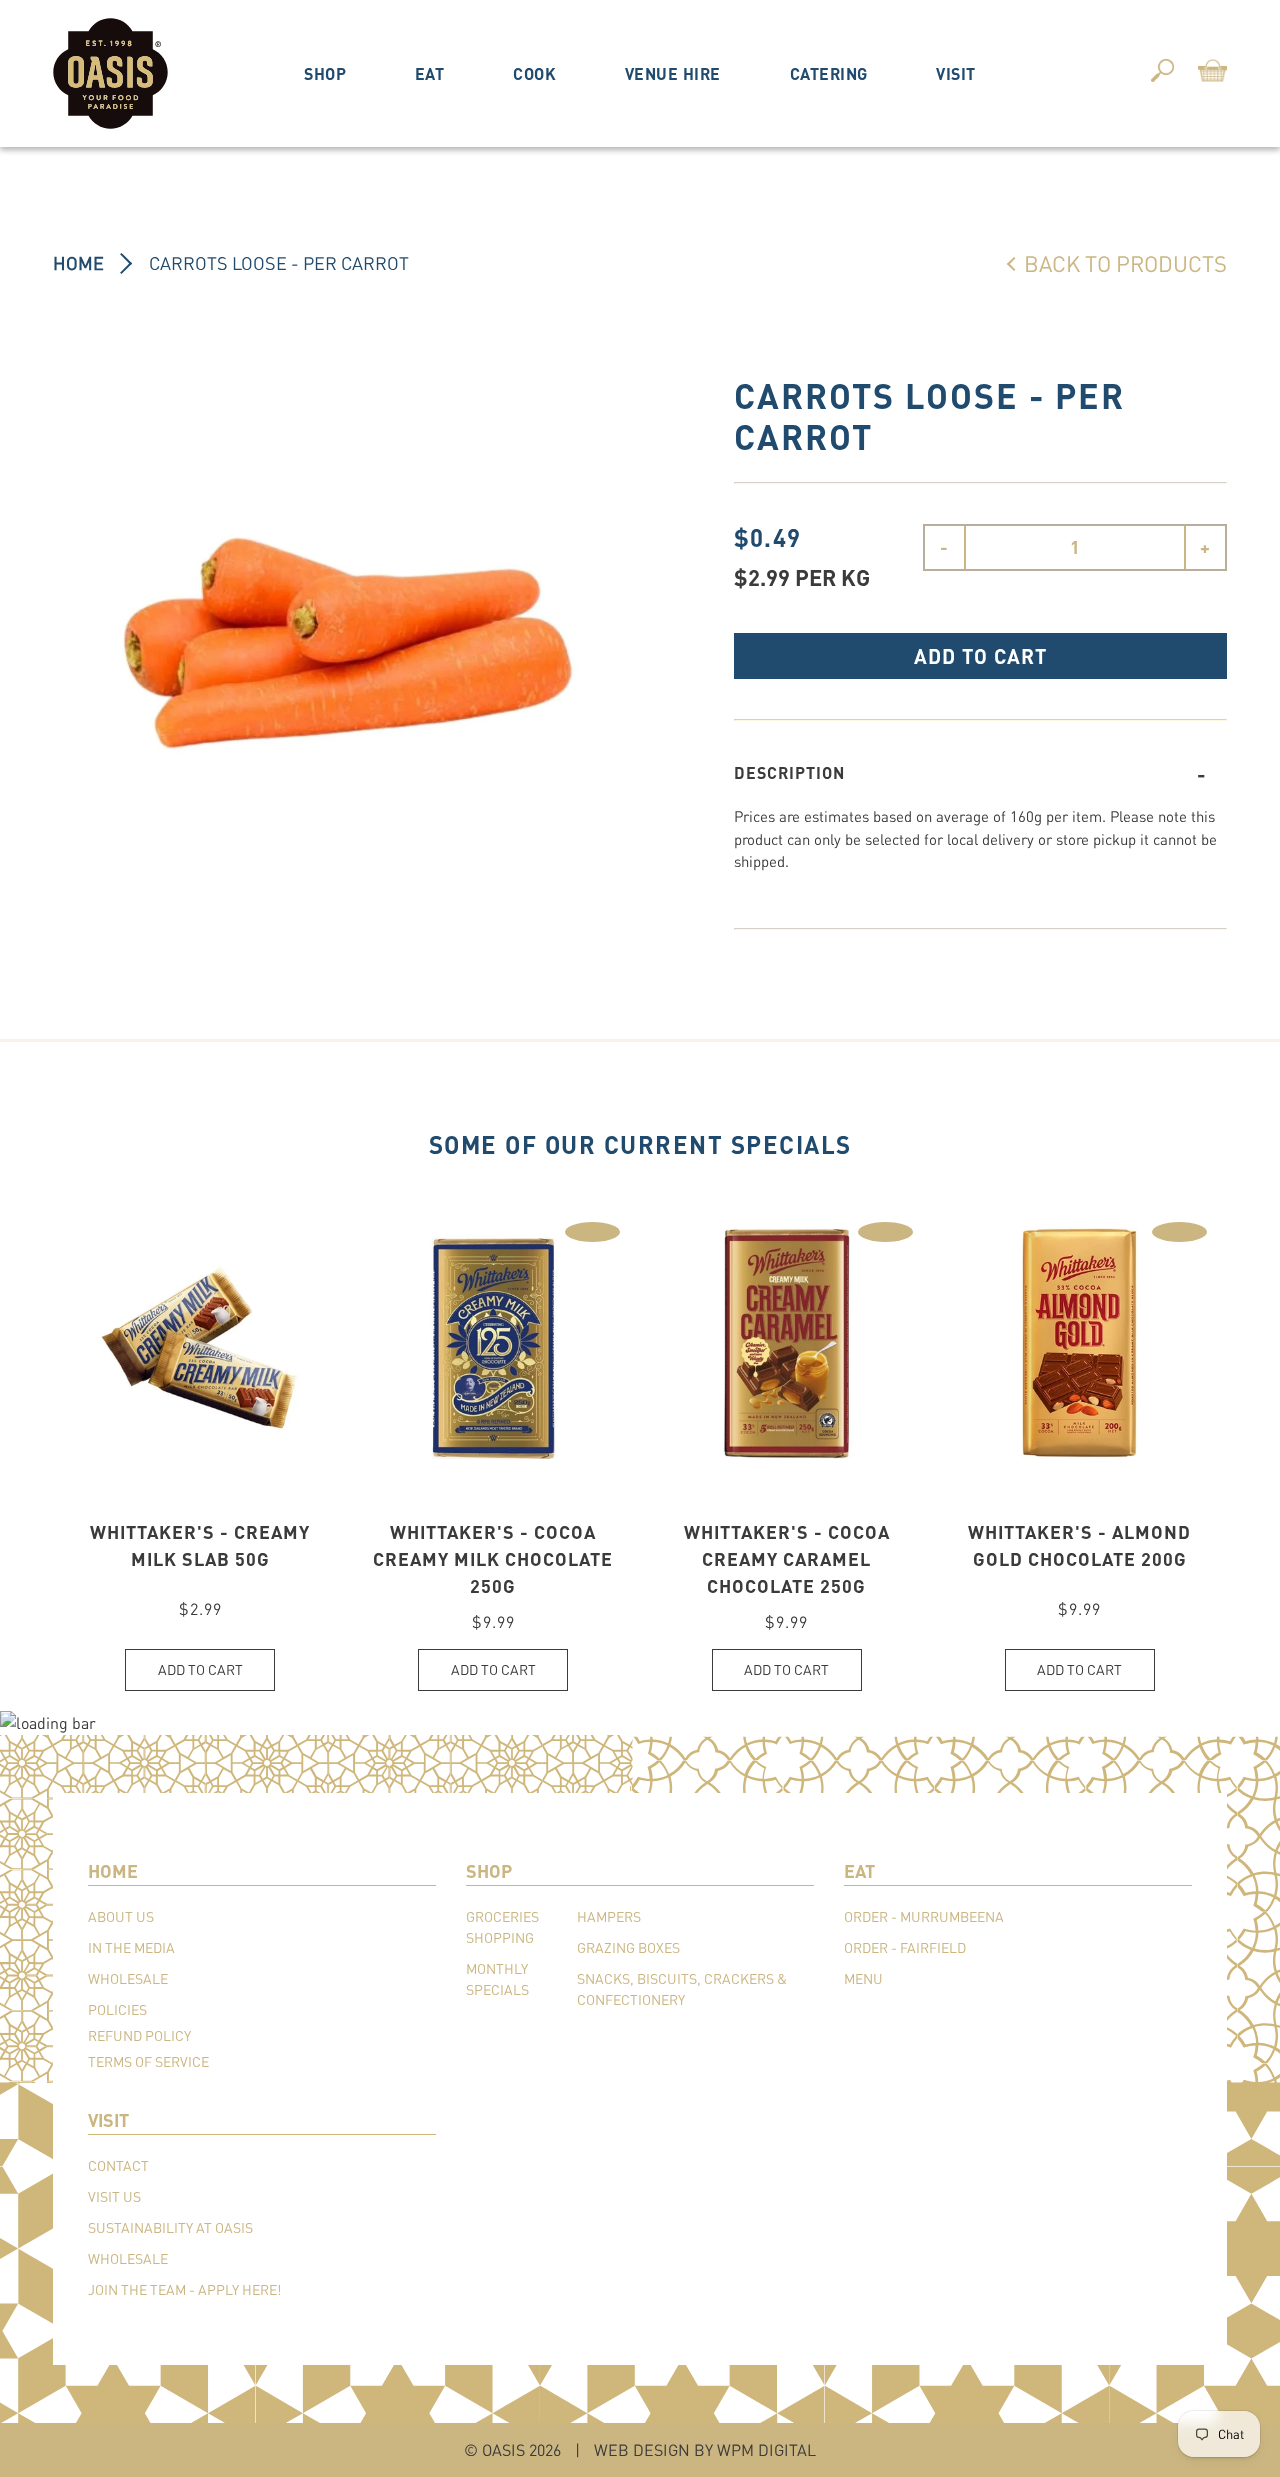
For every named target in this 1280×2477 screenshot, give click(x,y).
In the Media (131, 1947)
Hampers (609, 1916)
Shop (325, 73)
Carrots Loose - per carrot (279, 263)
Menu (863, 1978)
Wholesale (128, 1978)
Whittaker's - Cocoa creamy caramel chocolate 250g (787, 1559)
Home (78, 263)
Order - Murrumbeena (924, 1916)
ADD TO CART (980, 656)
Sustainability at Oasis (170, 2227)
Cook (534, 73)
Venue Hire (673, 73)
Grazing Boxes (628, 1947)
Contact (118, 2165)
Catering (829, 73)
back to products (1125, 263)
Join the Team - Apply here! (184, 2289)
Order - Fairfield (905, 1947)
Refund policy (139, 2035)
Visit (956, 73)
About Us (121, 1916)
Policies (117, 2009)
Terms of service (148, 2061)
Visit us (114, 2196)
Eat (430, 73)
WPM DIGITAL (766, 2449)
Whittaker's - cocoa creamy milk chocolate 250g (493, 1559)
